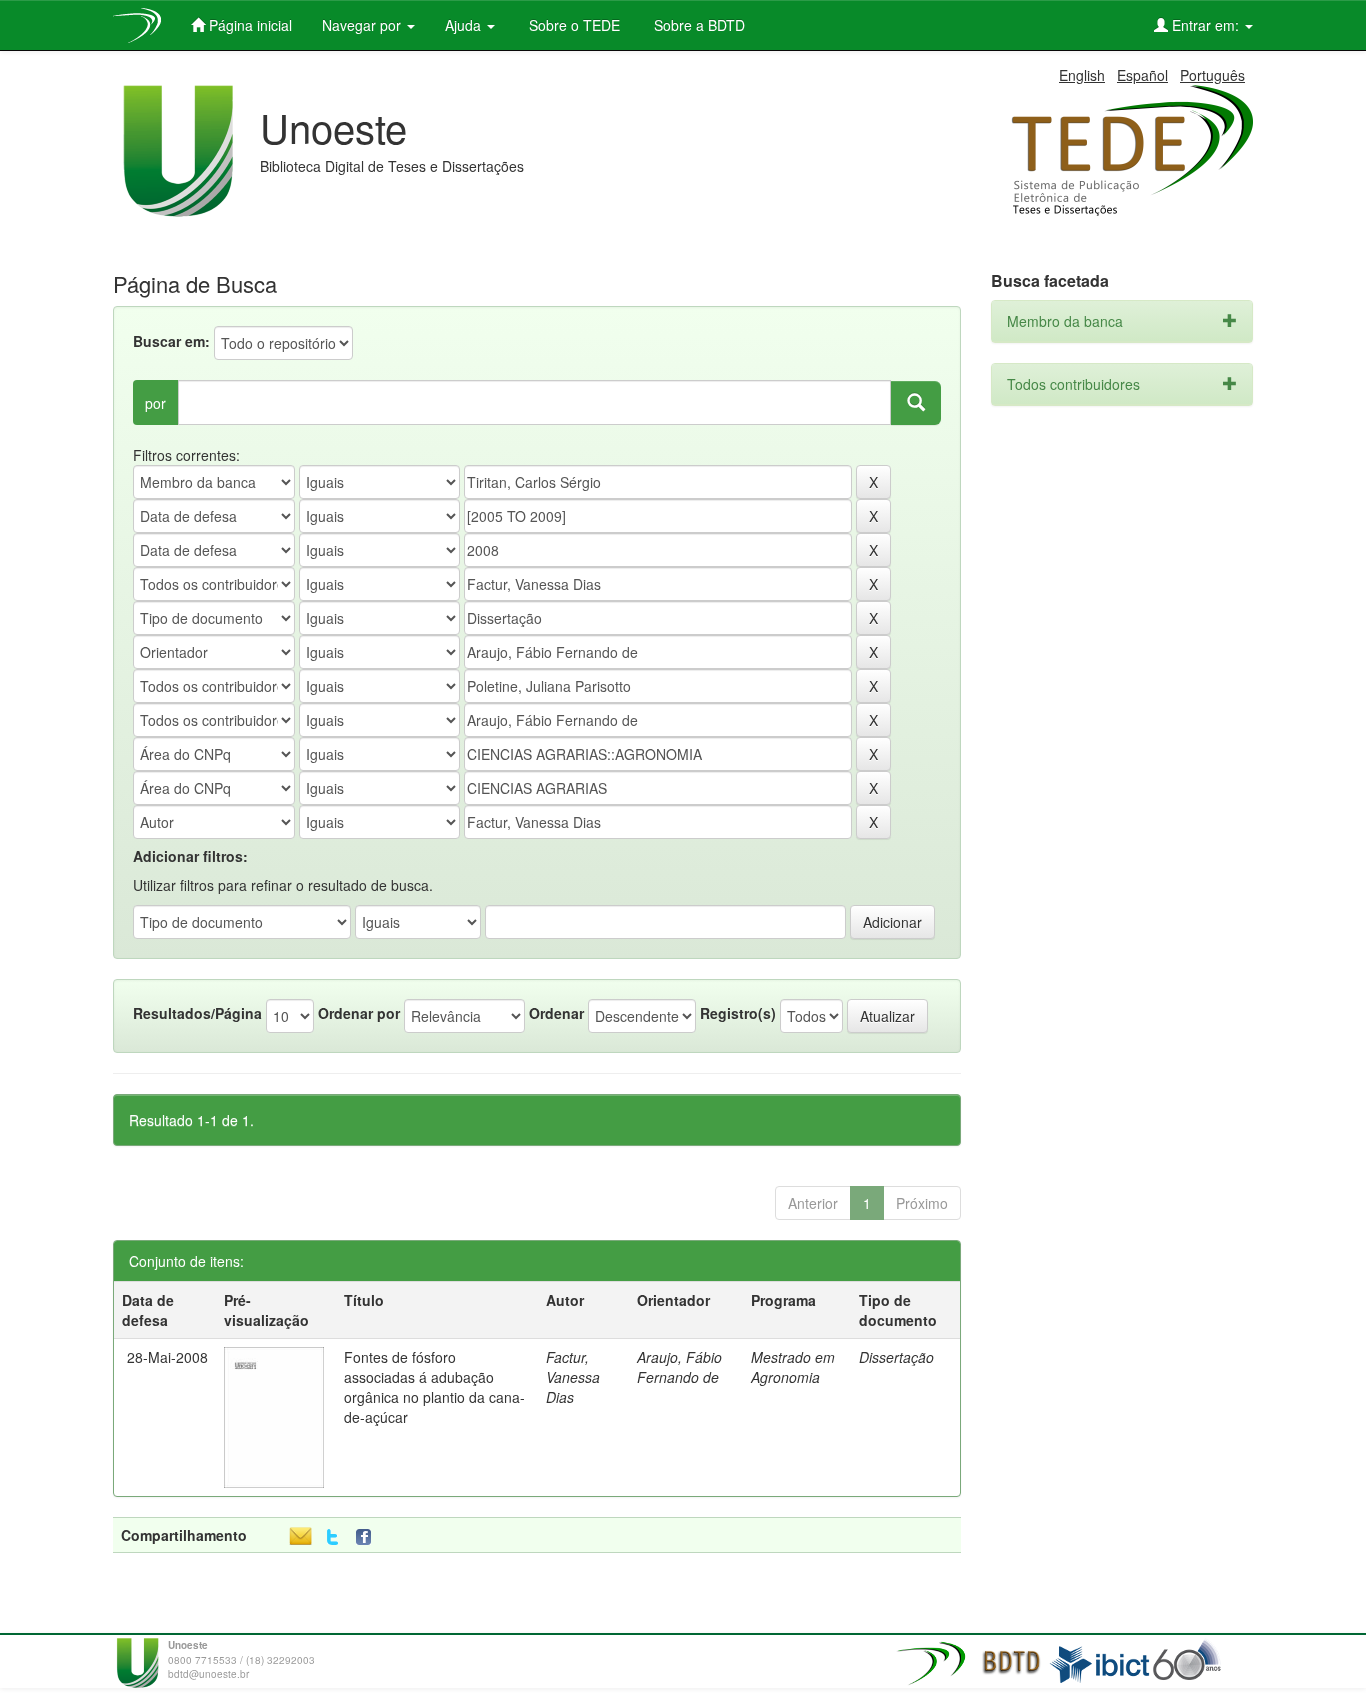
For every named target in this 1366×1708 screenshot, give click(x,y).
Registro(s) (738, 1013)
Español (1142, 75)
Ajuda (465, 25)
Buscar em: (171, 341)
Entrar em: (1205, 25)
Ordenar (556, 1013)
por (155, 403)
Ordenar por (359, 1013)
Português (1212, 75)
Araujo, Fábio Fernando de (679, 1367)
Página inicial (248, 25)
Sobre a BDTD (697, 25)
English (1082, 75)
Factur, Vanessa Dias (573, 1377)
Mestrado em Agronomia (793, 1367)
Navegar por (363, 25)
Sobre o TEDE (572, 25)
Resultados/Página (197, 1013)
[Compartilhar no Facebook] (368, 1537)
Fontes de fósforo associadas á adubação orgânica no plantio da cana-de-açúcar (434, 1387)
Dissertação (896, 1357)
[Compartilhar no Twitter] (332, 1537)
